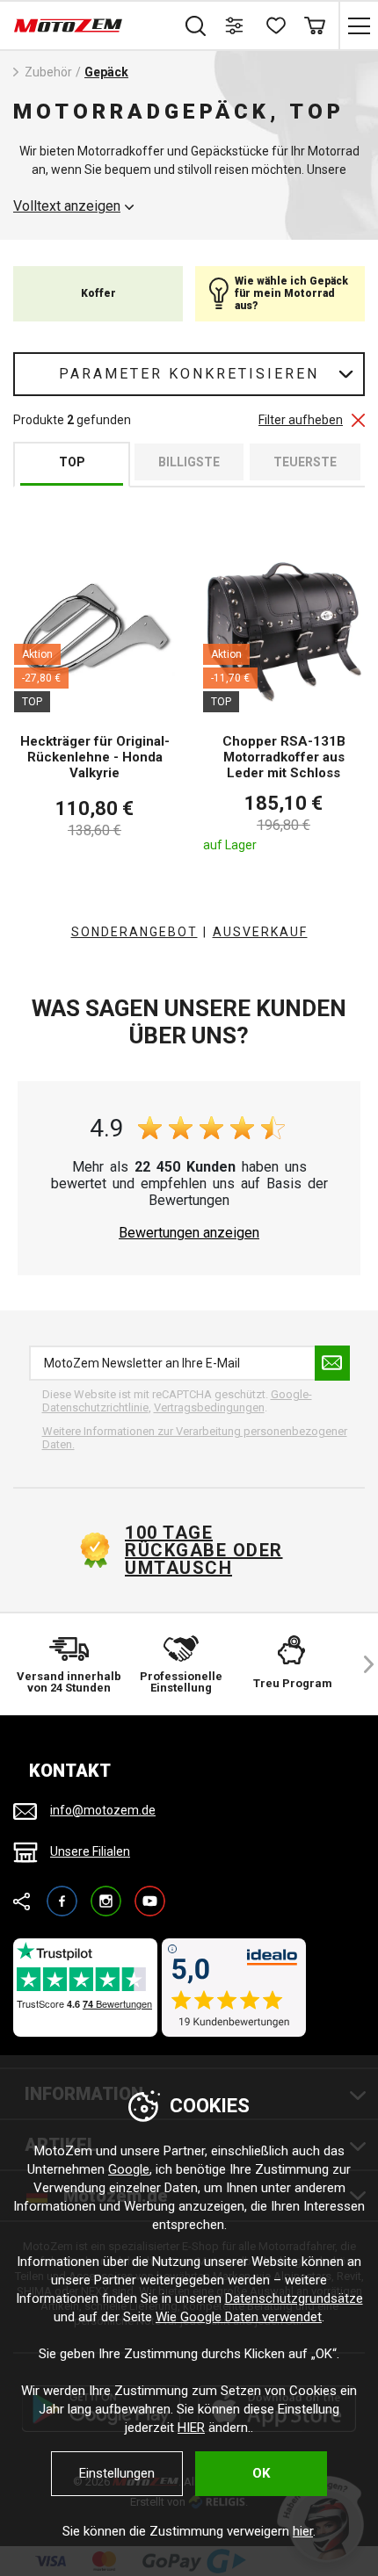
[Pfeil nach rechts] (360, 1664)
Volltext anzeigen (67, 206)
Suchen (196, 25)
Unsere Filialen (90, 1851)
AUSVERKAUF (260, 932)
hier (303, 2531)
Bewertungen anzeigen (189, 1233)
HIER (191, 2428)
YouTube (150, 1893)
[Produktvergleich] (235, 25)
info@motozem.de (103, 1810)
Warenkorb (314, 25)
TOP (72, 462)
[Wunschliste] (275, 25)
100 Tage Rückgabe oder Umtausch (204, 1550)
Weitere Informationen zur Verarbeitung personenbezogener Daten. (195, 1438)
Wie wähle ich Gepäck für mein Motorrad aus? (291, 294)
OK (261, 2473)
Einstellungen (117, 2473)
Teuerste (305, 462)
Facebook (62, 1893)
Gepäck (106, 72)
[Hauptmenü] (358, 25)
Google (129, 2169)
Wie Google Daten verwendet (239, 2317)
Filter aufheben (301, 420)
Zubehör (48, 72)
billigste (189, 462)
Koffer (98, 293)
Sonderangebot (134, 932)
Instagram (106, 1893)
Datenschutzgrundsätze (294, 2298)
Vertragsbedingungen (209, 1407)
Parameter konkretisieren (189, 374)
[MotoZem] (68, 25)
